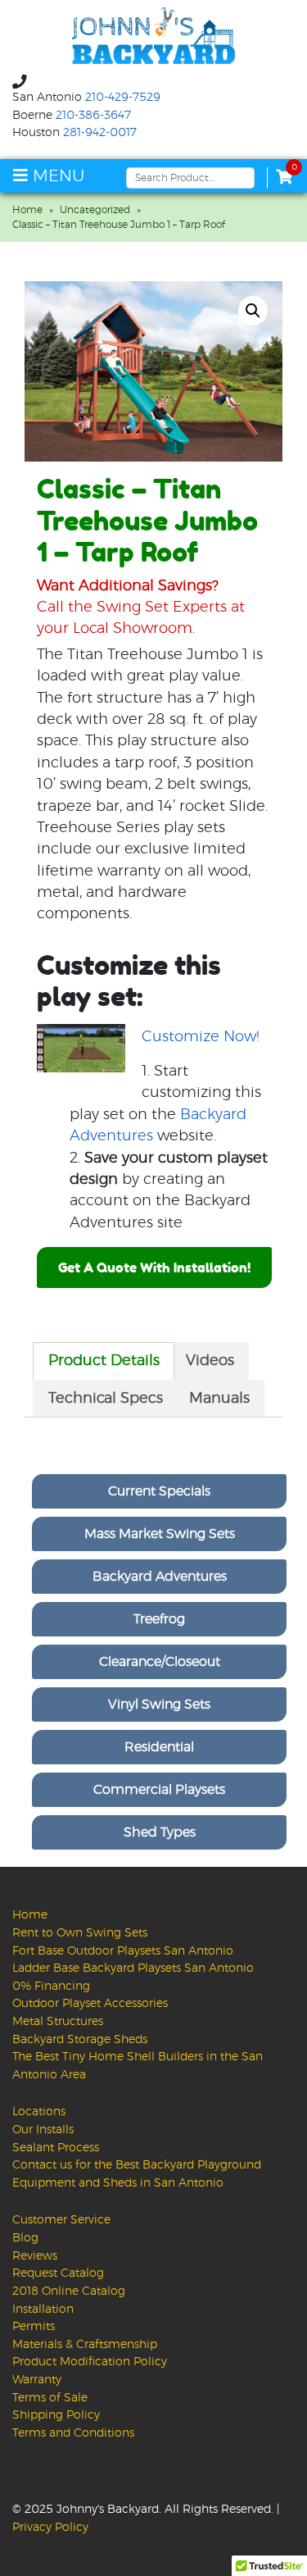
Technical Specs (106, 1399)
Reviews (35, 2256)
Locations (39, 2112)
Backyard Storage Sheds (80, 2039)
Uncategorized (95, 210)
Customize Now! (201, 1037)
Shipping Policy (56, 2415)
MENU (56, 176)
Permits (34, 2326)
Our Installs (43, 2130)
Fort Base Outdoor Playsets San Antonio (123, 1951)
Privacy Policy (50, 2527)
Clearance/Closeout (160, 1662)
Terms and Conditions (73, 2433)
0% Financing (51, 1986)
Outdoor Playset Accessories (90, 2003)
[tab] (104, 1361)
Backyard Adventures (160, 1577)
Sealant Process (56, 2148)
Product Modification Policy (90, 2362)
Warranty (37, 2380)
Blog (25, 2238)
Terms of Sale (50, 2398)
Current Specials (159, 1491)
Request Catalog (58, 2273)
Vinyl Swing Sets (159, 1704)
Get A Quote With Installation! (154, 1268)
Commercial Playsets (159, 1790)
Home (27, 210)
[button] (253, 311)
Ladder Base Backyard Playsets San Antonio (133, 1968)
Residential (159, 1747)
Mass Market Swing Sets (160, 1534)
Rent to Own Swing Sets (80, 1933)
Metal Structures (58, 2021)
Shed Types (160, 1832)
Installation (43, 2309)
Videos (210, 1361)
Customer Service (61, 2220)
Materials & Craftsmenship (85, 2344)
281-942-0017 (100, 133)
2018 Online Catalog (69, 2291)
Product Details (104, 1361)
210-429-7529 (123, 98)
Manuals (219, 1399)
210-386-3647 (93, 116)
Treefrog (159, 1619)
